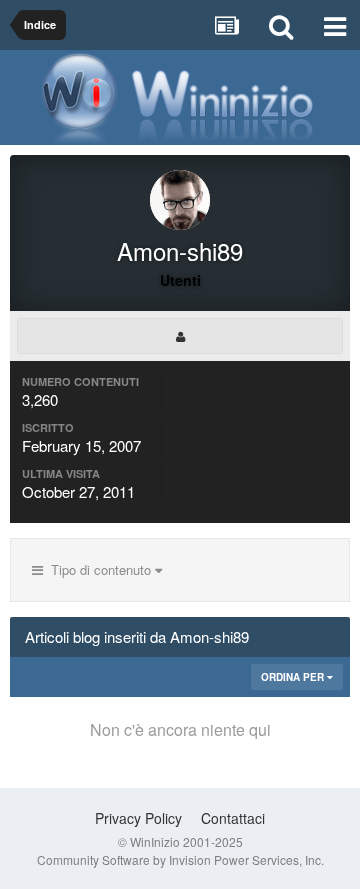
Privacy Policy (138, 818)
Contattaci (233, 818)
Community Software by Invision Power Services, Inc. (180, 859)
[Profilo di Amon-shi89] (180, 336)
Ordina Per (294, 677)
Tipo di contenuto (99, 569)
